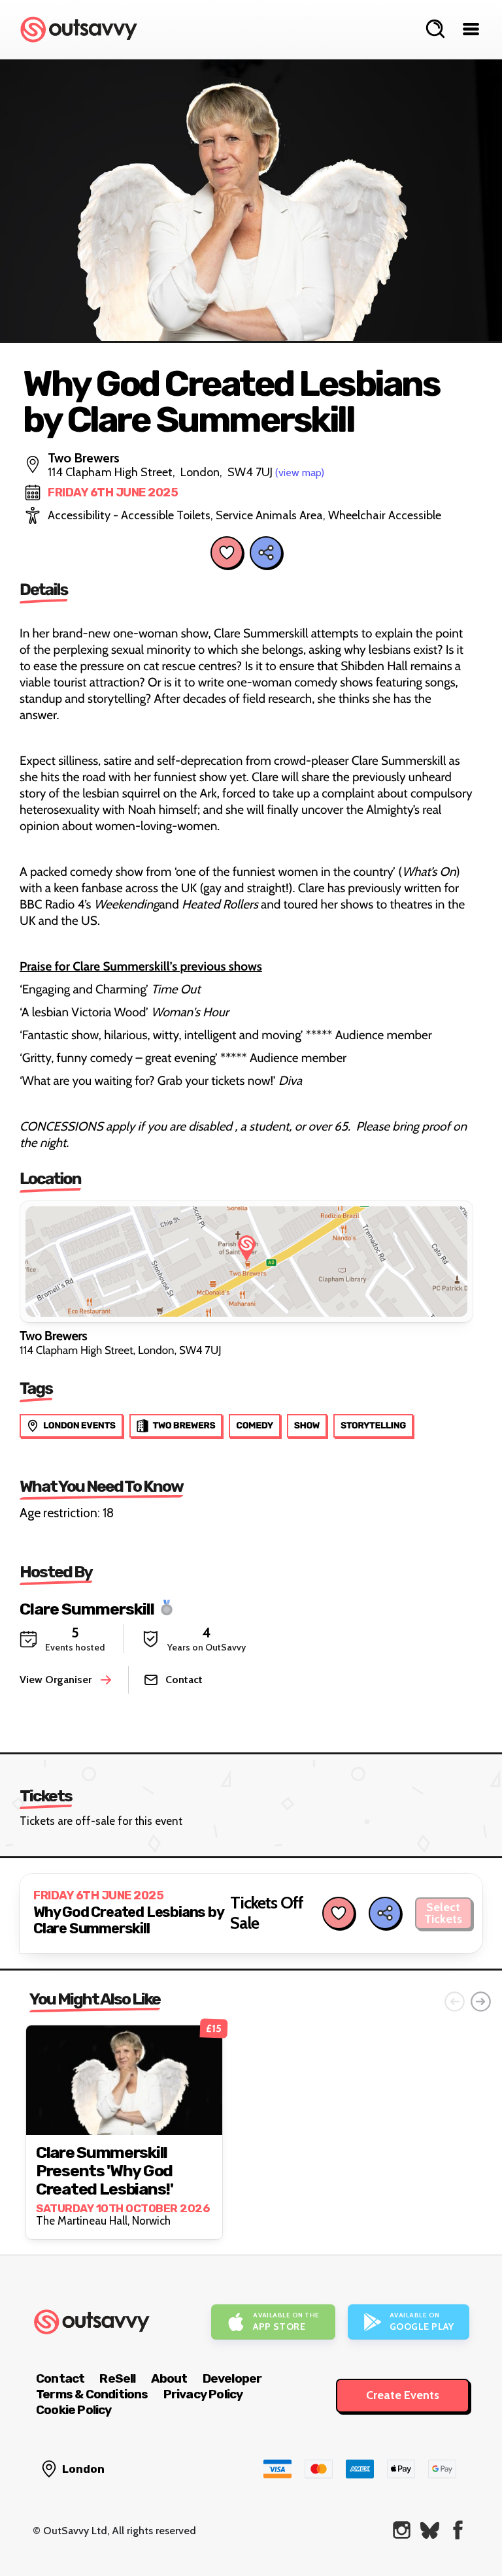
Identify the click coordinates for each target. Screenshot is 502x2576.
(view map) (300, 473)
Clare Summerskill (87, 1608)
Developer (232, 2378)
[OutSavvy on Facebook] (458, 2530)
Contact (60, 2378)
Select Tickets (443, 1913)
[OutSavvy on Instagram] (402, 2530)
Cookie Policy (74, 2410)
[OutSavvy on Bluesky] (430, 2530)
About (169, 2378)
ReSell (117, 2378)
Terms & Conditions (92, 2394)
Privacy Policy (203, 2394)
